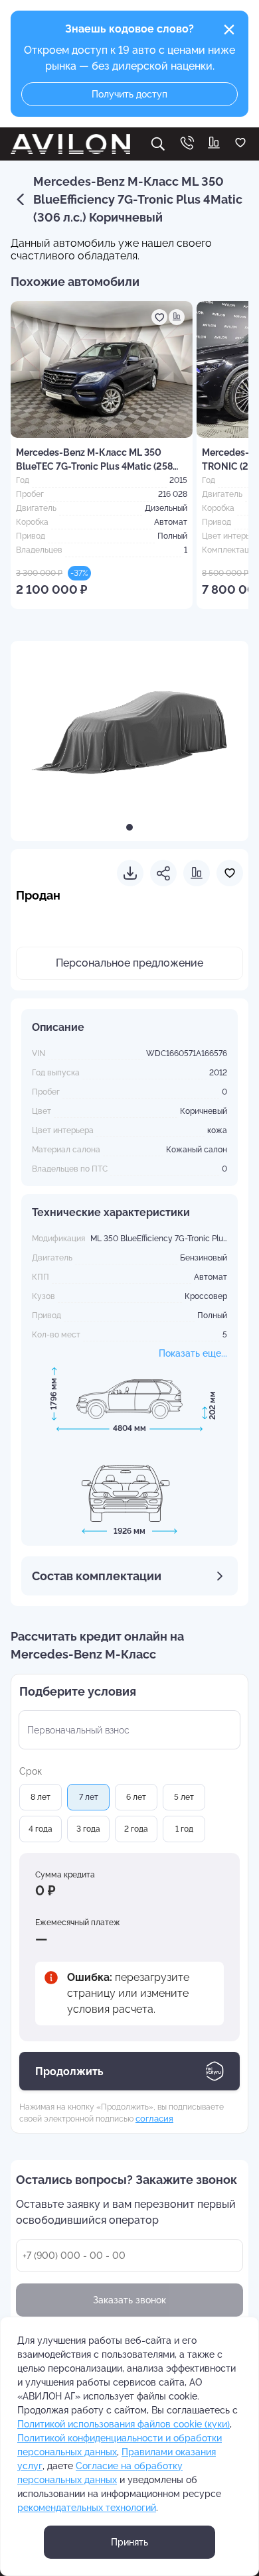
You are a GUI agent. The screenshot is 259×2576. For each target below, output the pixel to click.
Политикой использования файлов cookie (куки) (124, 2424)
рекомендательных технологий (87, 2508)
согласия (154, 2118)
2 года (136, 1829)
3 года (88, 1829)
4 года (41, 1829)
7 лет (89, 1797)
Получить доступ (129, 94)
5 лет (184, 1797)
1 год (184, 1829)
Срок (31, 1771)
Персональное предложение (129, 963)
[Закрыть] (229, 30)
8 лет (41, 1797)
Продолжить (69, 2071)
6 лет (136, 1797)
